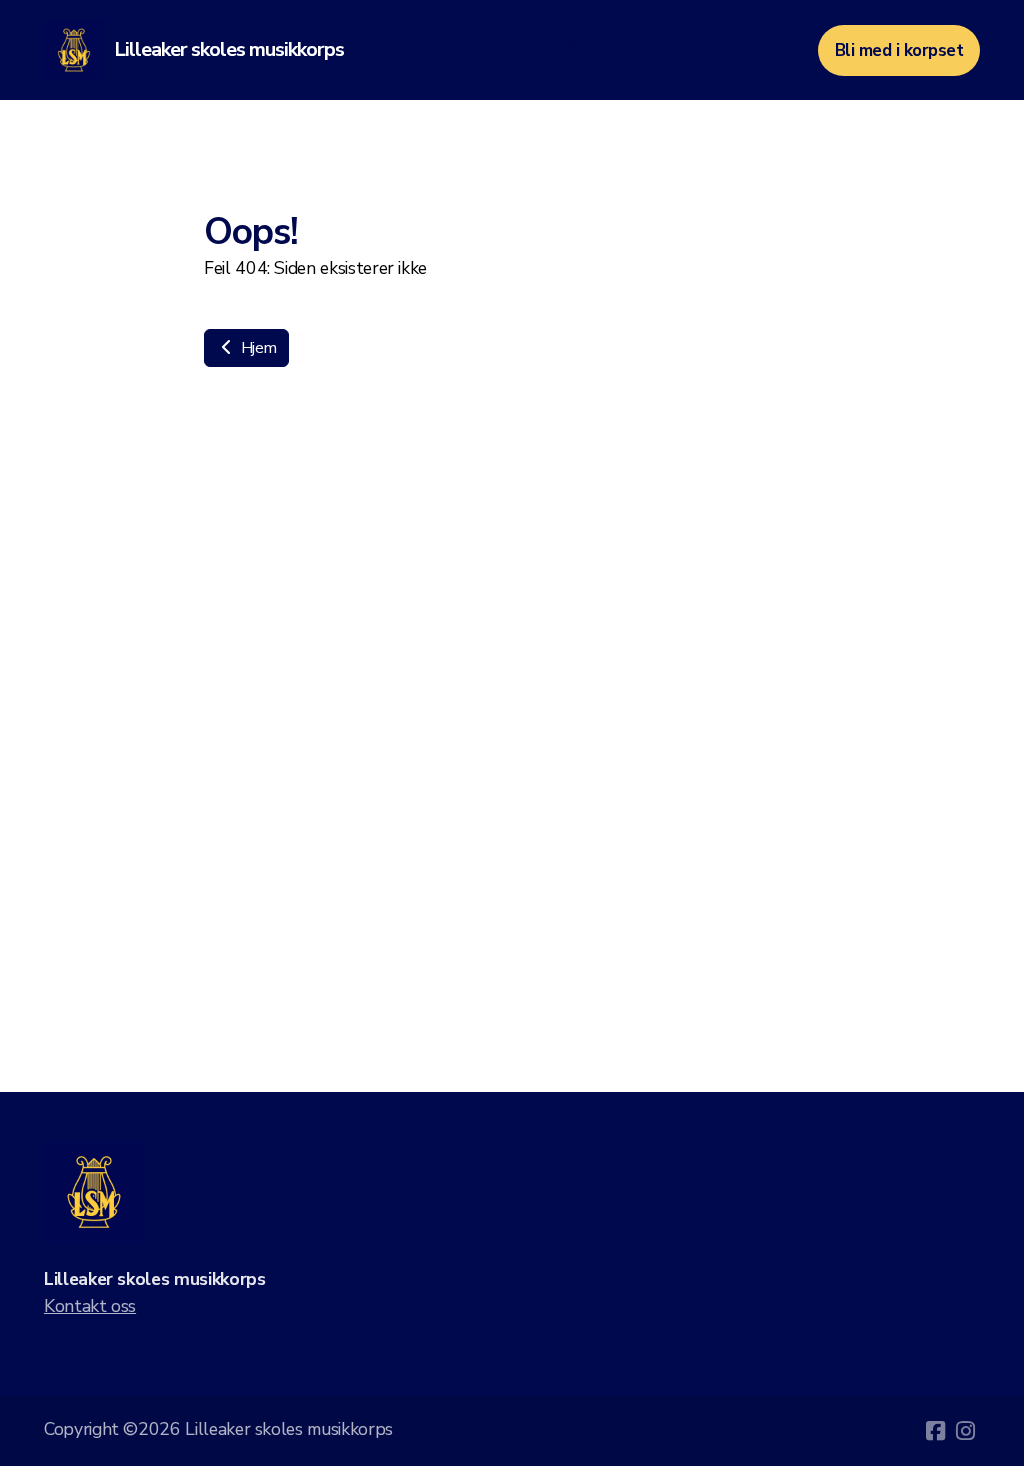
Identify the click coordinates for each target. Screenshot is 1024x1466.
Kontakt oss (90, 1306)
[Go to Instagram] (965, 1431)
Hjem (256, 348)
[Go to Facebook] (935, 1431)
